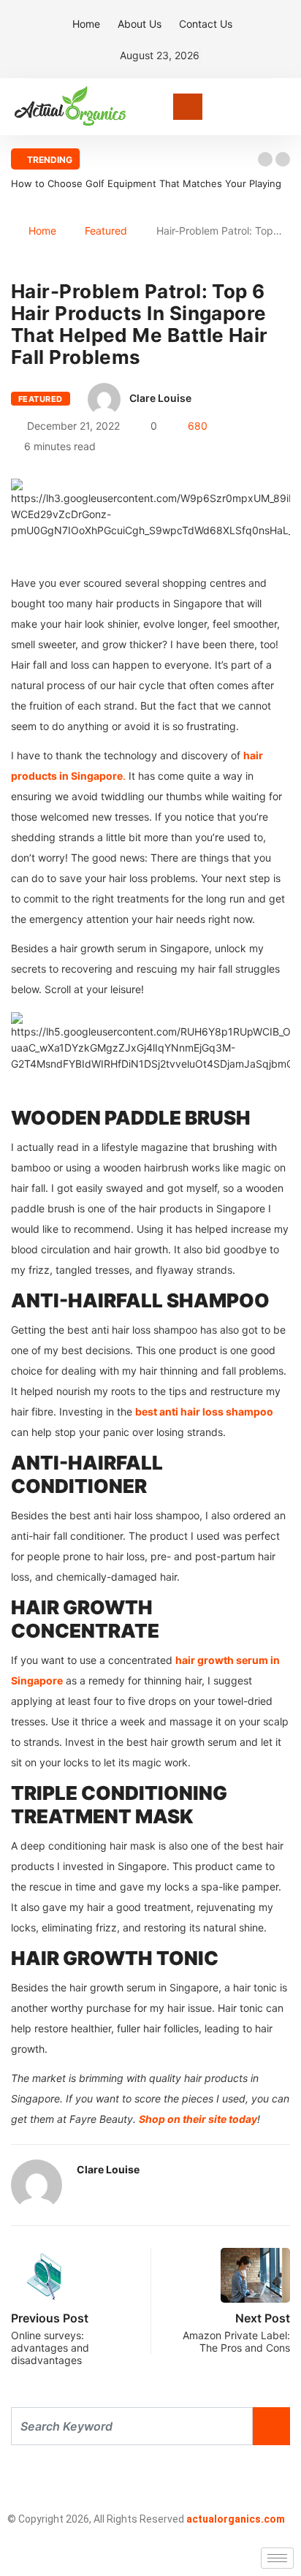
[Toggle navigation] (188, 107)
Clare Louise (160, 398)
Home (86, 24)
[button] (265, 159)
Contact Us (206, 24)
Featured (106, 231)
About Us (140, 24)
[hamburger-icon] (277, 2558)
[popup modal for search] (286, 107)
